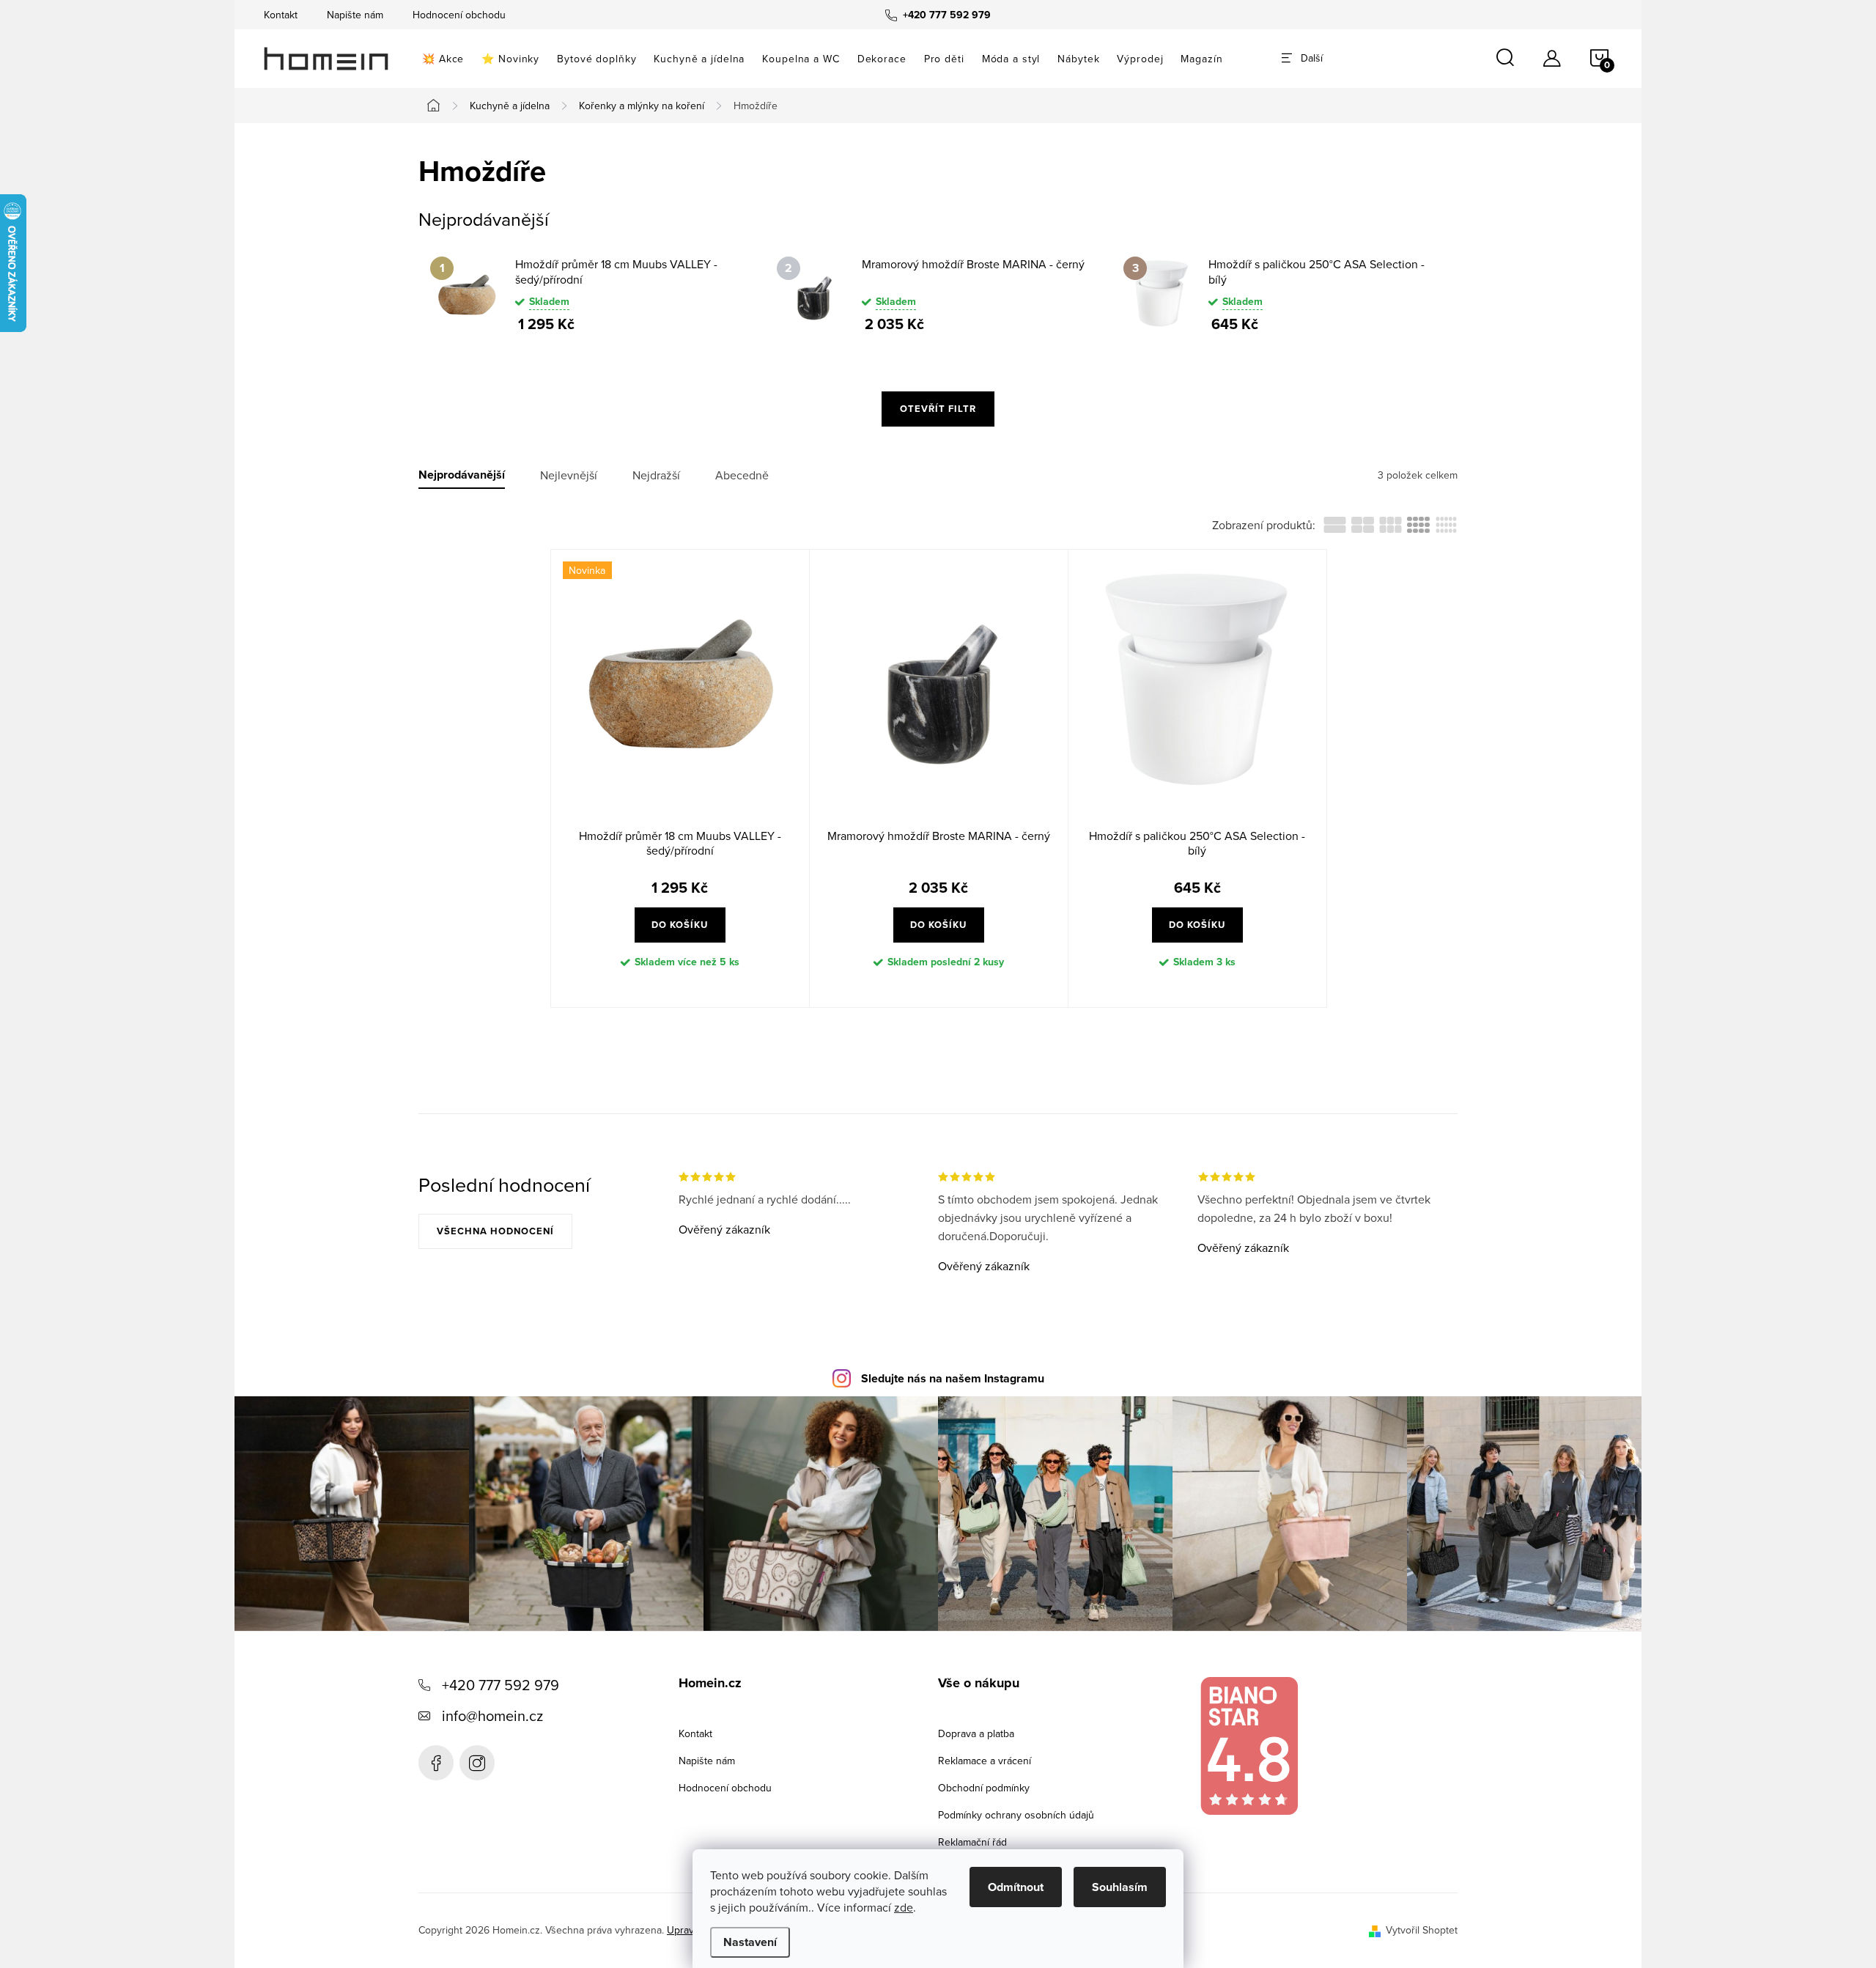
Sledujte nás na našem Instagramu (953, 1378)
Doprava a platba (976, 1733)
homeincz (477, 1763)
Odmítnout (1016, 1887)
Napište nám (355, 15)
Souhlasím (1120, 1887)
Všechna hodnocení (495, 1231)
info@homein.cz (492, 1715)
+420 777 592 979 (501, 1685)
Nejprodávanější (462, 475)
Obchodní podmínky (984, 1788)
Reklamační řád (972, 1842)
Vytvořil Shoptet (1422, 1930)
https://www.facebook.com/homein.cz (436, 1763)
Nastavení (750, 1942)
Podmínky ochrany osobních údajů (1016, 1815)
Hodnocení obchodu (459, 15)
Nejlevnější (569, 475)
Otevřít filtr (938, 409)
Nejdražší (656, 475)
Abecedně (742, 475)
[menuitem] (443, 59)
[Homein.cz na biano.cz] (1249, 1746)
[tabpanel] (592, 294)
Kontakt (281, 15)
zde (904, 1907)
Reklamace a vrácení (985, 1761)
